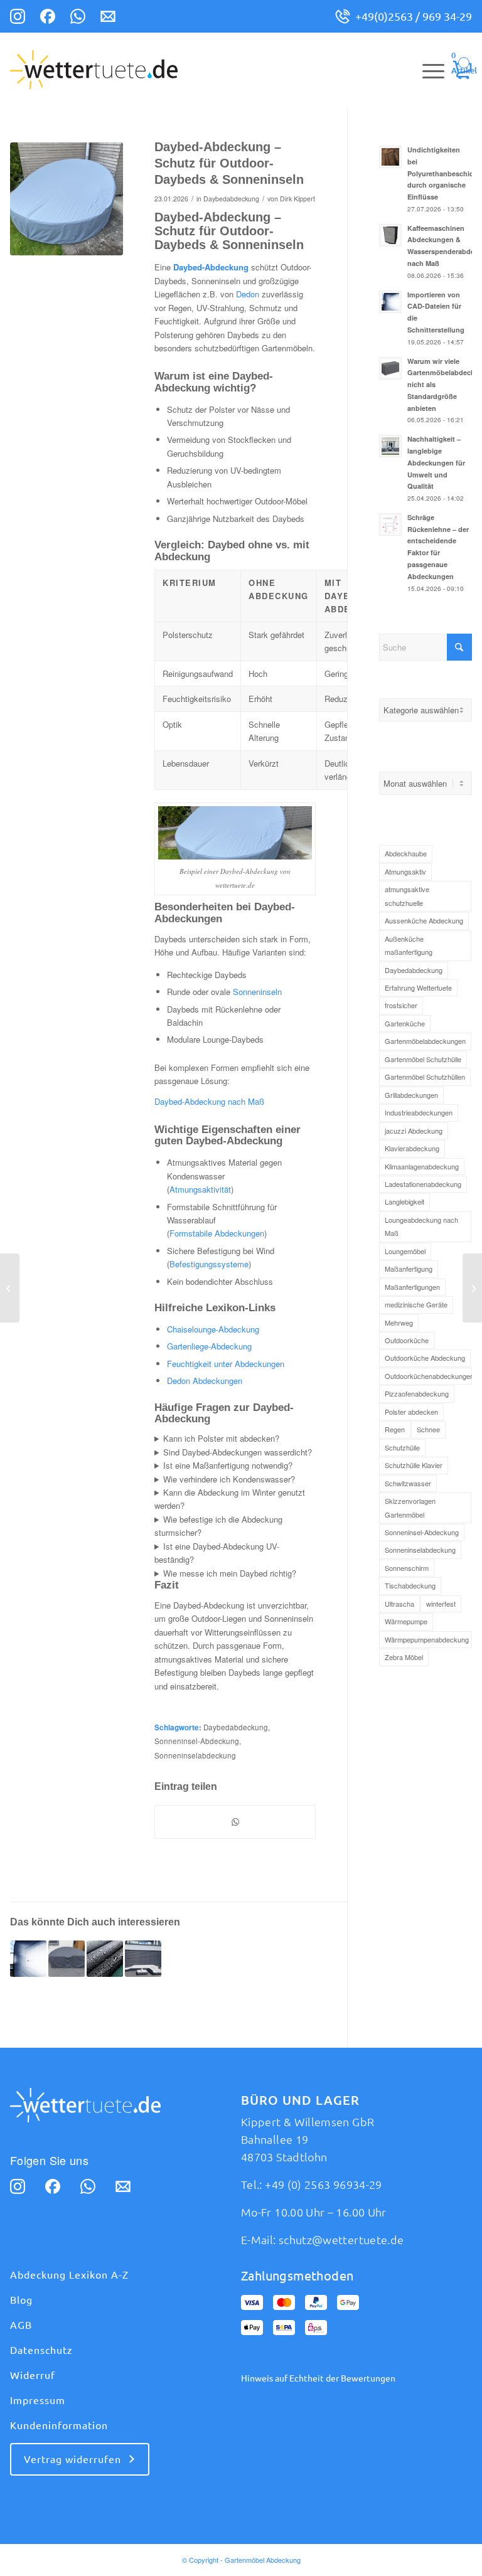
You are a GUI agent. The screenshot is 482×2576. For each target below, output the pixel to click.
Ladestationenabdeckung (423, 1184)
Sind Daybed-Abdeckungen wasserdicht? (238, 1452)
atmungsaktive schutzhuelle (407, 896)
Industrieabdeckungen (419, 1112)
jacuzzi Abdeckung (414, 1131)
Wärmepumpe (406, 1621)
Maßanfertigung (409, 1269)
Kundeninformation (59, 2425)
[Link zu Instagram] (18, 18)
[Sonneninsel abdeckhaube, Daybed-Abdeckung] (67, 199)
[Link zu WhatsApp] (78, 18)
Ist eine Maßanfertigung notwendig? (228, 1465)
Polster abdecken (411, 1412)
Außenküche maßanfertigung (409, 945)
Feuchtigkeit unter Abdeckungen (226, 1364)
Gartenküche (405, 1023)
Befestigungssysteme (209, 1264)
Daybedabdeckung (231, 199)
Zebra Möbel (404, 1657)
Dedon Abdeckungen (205, 1381)
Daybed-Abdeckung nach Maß (209, 1101)
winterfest (441, 1604)
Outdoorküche (407, 1340)
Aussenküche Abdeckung (424, 920)
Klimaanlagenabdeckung (422, 1166)
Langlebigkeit (404, 1201)
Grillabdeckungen (411, 1095)
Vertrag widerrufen (72, 2459)
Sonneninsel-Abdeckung (197, 1741)
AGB (21, 2325)
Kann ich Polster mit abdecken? (221, 1438)
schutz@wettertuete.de (341, 2240)
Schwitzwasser (408, 1483)
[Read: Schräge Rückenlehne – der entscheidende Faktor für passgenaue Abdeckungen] (390, 524)
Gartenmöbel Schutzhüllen (425, 1077)
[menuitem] (427, 70)
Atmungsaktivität (200, 1189)
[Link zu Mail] (108, 18)
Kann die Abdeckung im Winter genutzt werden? (230, 1499)
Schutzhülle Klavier (414, 1465)
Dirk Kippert (297, 199)
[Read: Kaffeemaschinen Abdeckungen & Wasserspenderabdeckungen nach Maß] (390, 235)
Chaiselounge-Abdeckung (213, 1329)
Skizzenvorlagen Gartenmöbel (410, 1507)
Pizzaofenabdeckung (417, 1393)
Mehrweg (399, 1323)
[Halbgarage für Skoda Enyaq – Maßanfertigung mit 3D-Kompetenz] (10, 1288)
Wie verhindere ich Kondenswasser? (229, 1479)
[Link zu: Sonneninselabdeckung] (67, 1959)
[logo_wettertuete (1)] (94, 70)
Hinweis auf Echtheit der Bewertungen (318, 2378)
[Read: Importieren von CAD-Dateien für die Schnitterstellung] (390, 302)
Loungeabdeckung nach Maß (421, 1226)
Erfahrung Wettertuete (418, 987)
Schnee (428, 1429)
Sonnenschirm (407, 1568)
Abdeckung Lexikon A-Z (69, 2275)
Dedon (248, 294)
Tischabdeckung (410, 1585)
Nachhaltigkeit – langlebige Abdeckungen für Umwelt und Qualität (436, 462)
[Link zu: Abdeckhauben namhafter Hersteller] (28, 1959)
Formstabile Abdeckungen (217, 1233)
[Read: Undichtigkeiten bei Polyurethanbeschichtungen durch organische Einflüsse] (390, 157)
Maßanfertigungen (412, 1287)
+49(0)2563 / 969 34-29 (414, 16)
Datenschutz (41, 2350)
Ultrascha (399, 1604)
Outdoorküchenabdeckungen (428, 1376)
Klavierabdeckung (412, 1148)
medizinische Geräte (416, 1304)
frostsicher (401, 1005)
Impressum (38, 2400)
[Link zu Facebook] (48, 18)
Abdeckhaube (406, 853)
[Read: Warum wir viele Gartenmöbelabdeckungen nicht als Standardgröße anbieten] (390, 368)
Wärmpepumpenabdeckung (427, 1639)
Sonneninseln (257, 992)
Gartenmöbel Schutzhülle (423, 1059)
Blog (21, 2300)
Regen (395, 1429)
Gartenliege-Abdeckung (209, 1346)
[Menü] (427, 70)
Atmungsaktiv (405, 871)
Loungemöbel (405, 1251)
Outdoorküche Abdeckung (425, 1358)
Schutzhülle (402, 1447)
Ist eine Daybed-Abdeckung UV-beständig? (217, 1553)
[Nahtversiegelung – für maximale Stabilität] (472, 1288)
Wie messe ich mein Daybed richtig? (230, 1573)
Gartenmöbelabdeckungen (425, 1041)
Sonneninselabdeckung (195, 1755)
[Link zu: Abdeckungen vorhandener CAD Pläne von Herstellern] (143, 1959)
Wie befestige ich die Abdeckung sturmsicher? (218, 1526)
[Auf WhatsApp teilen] (235, 1822)
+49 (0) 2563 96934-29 (324, 2185)
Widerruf (33, 2375)
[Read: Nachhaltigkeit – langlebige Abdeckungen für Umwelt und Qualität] (390, 446)
